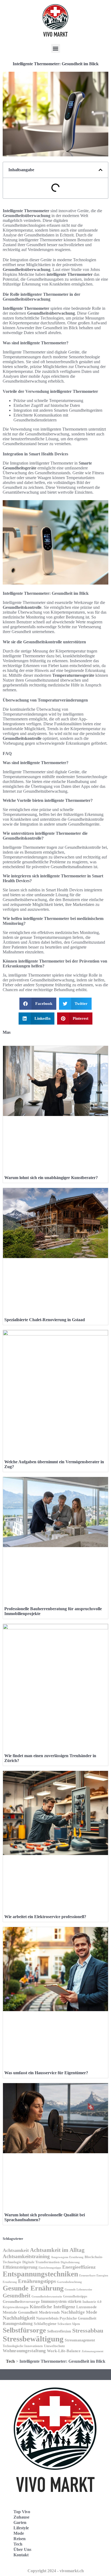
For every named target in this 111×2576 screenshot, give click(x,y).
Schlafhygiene (45, 2324)
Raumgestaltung (18, 2323)
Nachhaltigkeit (19, 2318)
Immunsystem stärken (61, 2301)
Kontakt (21, 2555)
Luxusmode (86, 2307)
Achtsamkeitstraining (26, 2256)
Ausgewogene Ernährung (67, 2257)
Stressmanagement (80, 2340)
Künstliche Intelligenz (52, 2307)
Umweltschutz (54, 2346)
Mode (19, 2533)
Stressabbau (88, 2331)
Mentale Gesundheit (20, 2312)
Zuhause (21, 2517)
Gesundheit (17, 2296)
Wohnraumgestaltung (24, 2351)
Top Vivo (22, 2512)
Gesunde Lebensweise (78, 2289)
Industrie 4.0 (92, 2302)
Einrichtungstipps (50, 2268)
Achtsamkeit (16, 2250)
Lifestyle (21, 2528)
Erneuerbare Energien (94, 2275)
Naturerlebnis (47, 2318)
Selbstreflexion (59, 2331)
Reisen (20, 2539)
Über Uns (22, 2549)
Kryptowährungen (16, 2307)
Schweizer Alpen (69, 2324)
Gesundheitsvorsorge (21, 2301)
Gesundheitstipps (75, 2296)
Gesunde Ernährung (33, 2288)
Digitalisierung (70, 2262)
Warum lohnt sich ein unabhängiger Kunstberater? (51, 1178)
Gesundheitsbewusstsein (47, 2296)
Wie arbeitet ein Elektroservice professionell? (45, 1917)
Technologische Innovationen (23, 2346)
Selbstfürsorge (24, 2330)
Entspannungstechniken (40, 2274)
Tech (10, 2361)
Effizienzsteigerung (20, 2267)
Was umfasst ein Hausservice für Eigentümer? (46, 2073)
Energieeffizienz (79, 2267)
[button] (56, 48)
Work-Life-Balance (64, 2351)
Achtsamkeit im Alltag (57, 2250)
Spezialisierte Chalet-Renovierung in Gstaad (45, 1320)
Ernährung (10, 2282)
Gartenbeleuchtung (69, 2282)
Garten (20, 2522)
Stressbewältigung (33, 2339)
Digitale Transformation (41, 2262)
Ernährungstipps (37, 2281)
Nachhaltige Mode (79, 2312)
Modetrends (49, 2312)
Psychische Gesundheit (78, 2318)
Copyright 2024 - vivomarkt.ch (56, 2571)
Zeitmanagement (93, 2351)
